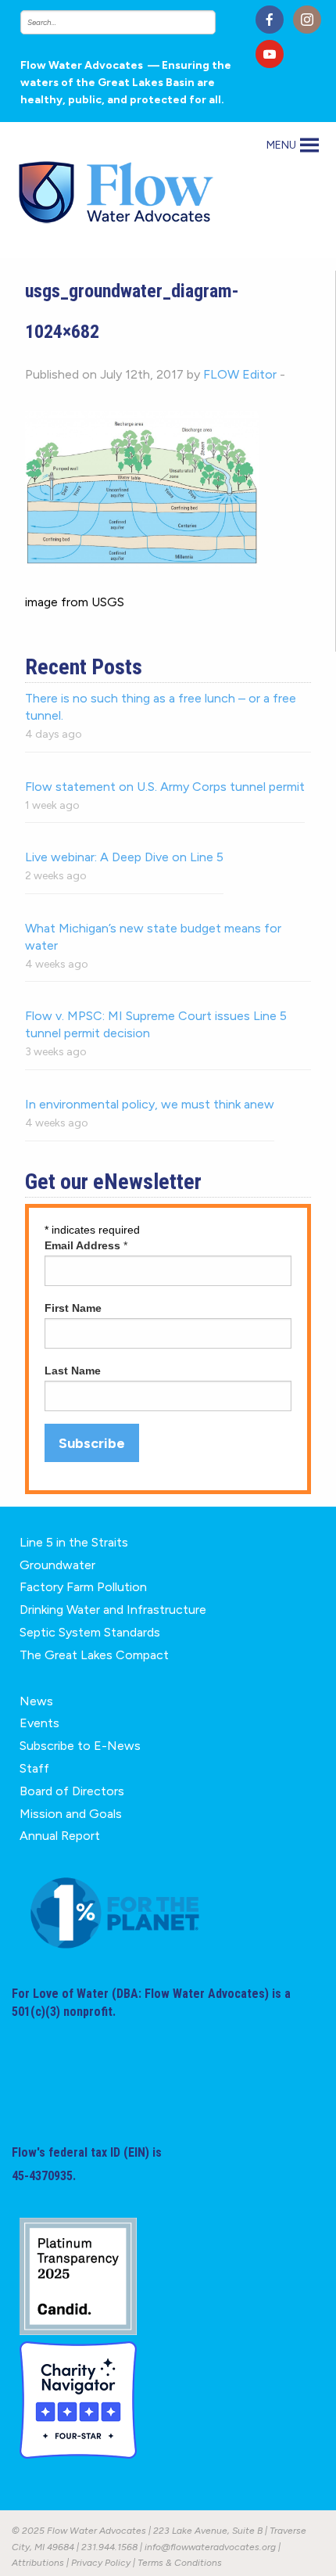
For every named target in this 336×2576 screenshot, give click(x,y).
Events (39, 1723)
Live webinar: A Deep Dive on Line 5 (124, 857)
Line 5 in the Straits (74, 1542)
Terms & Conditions (180, 2563)
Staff (34, 1768)
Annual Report (60, 1836)
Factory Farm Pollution (83, 1587)
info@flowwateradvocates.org (210, 2547)
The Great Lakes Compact (94, 1655)
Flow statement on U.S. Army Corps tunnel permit (165, 787)
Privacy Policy (101, 2563)
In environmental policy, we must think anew (150, 1104)
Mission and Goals (71, 1814)
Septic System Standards (90, 1632)
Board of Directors (72, 1791)
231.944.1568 (109, 2547)
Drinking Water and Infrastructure (113, 1610)
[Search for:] (132, 22)
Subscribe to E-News (80, 1746)
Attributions (38, 2563)
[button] (281, 146)
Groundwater (57, 1565)
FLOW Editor (240, 374)
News (36, 1701)
